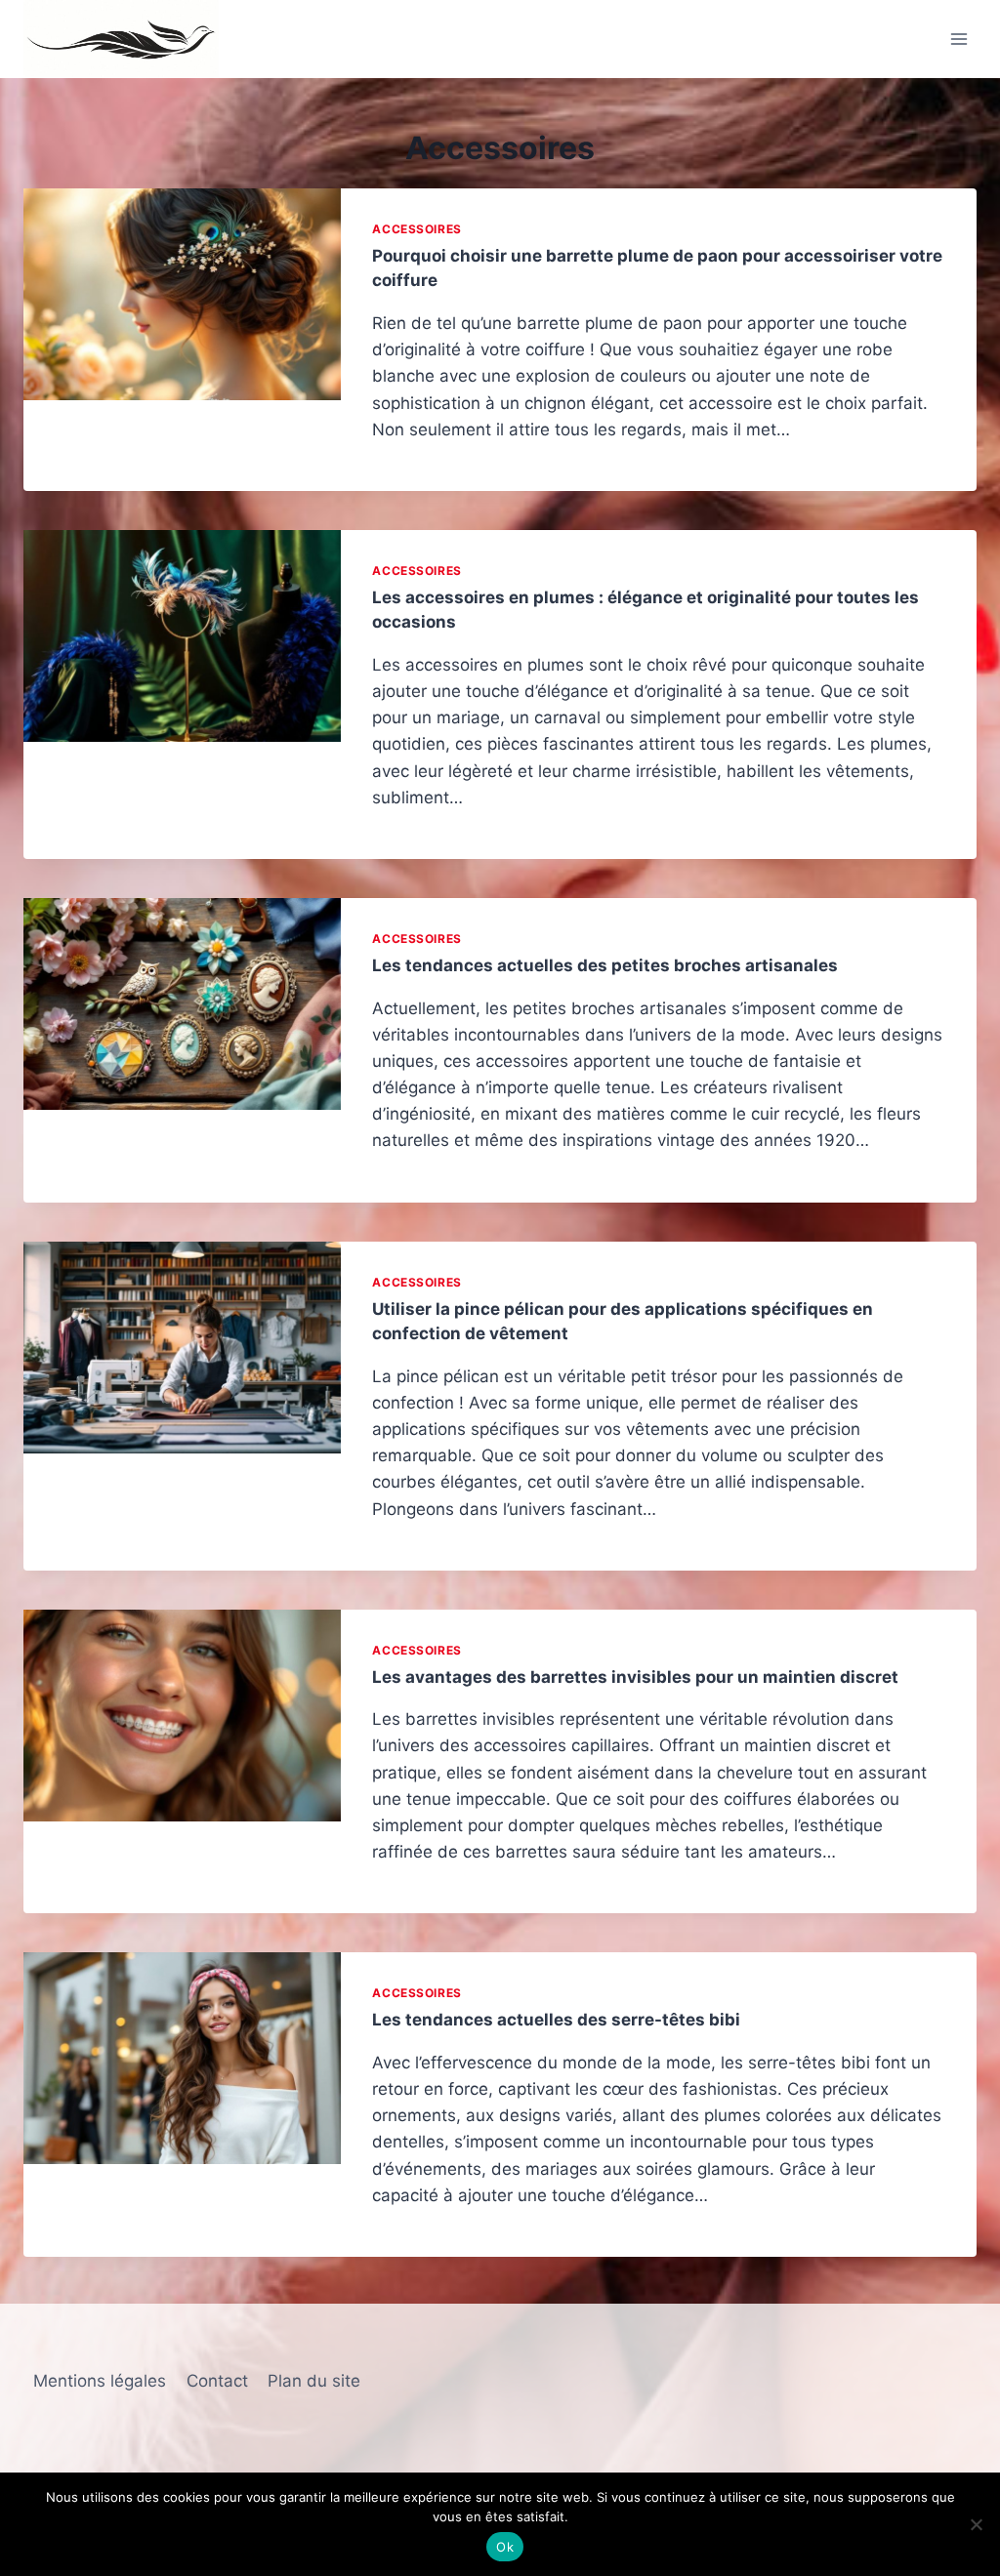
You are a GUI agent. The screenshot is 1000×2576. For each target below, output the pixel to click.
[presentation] (182, 294)
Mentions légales (100, 2381)
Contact (217, 2381)
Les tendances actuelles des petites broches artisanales (605, 965)
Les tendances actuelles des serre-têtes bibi (556, 2020)
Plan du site (314, 2381)
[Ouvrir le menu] (958, 39)
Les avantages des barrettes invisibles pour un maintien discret (635, 1677)
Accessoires (417, 229)
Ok (505, 2547)
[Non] (976, 2524)
